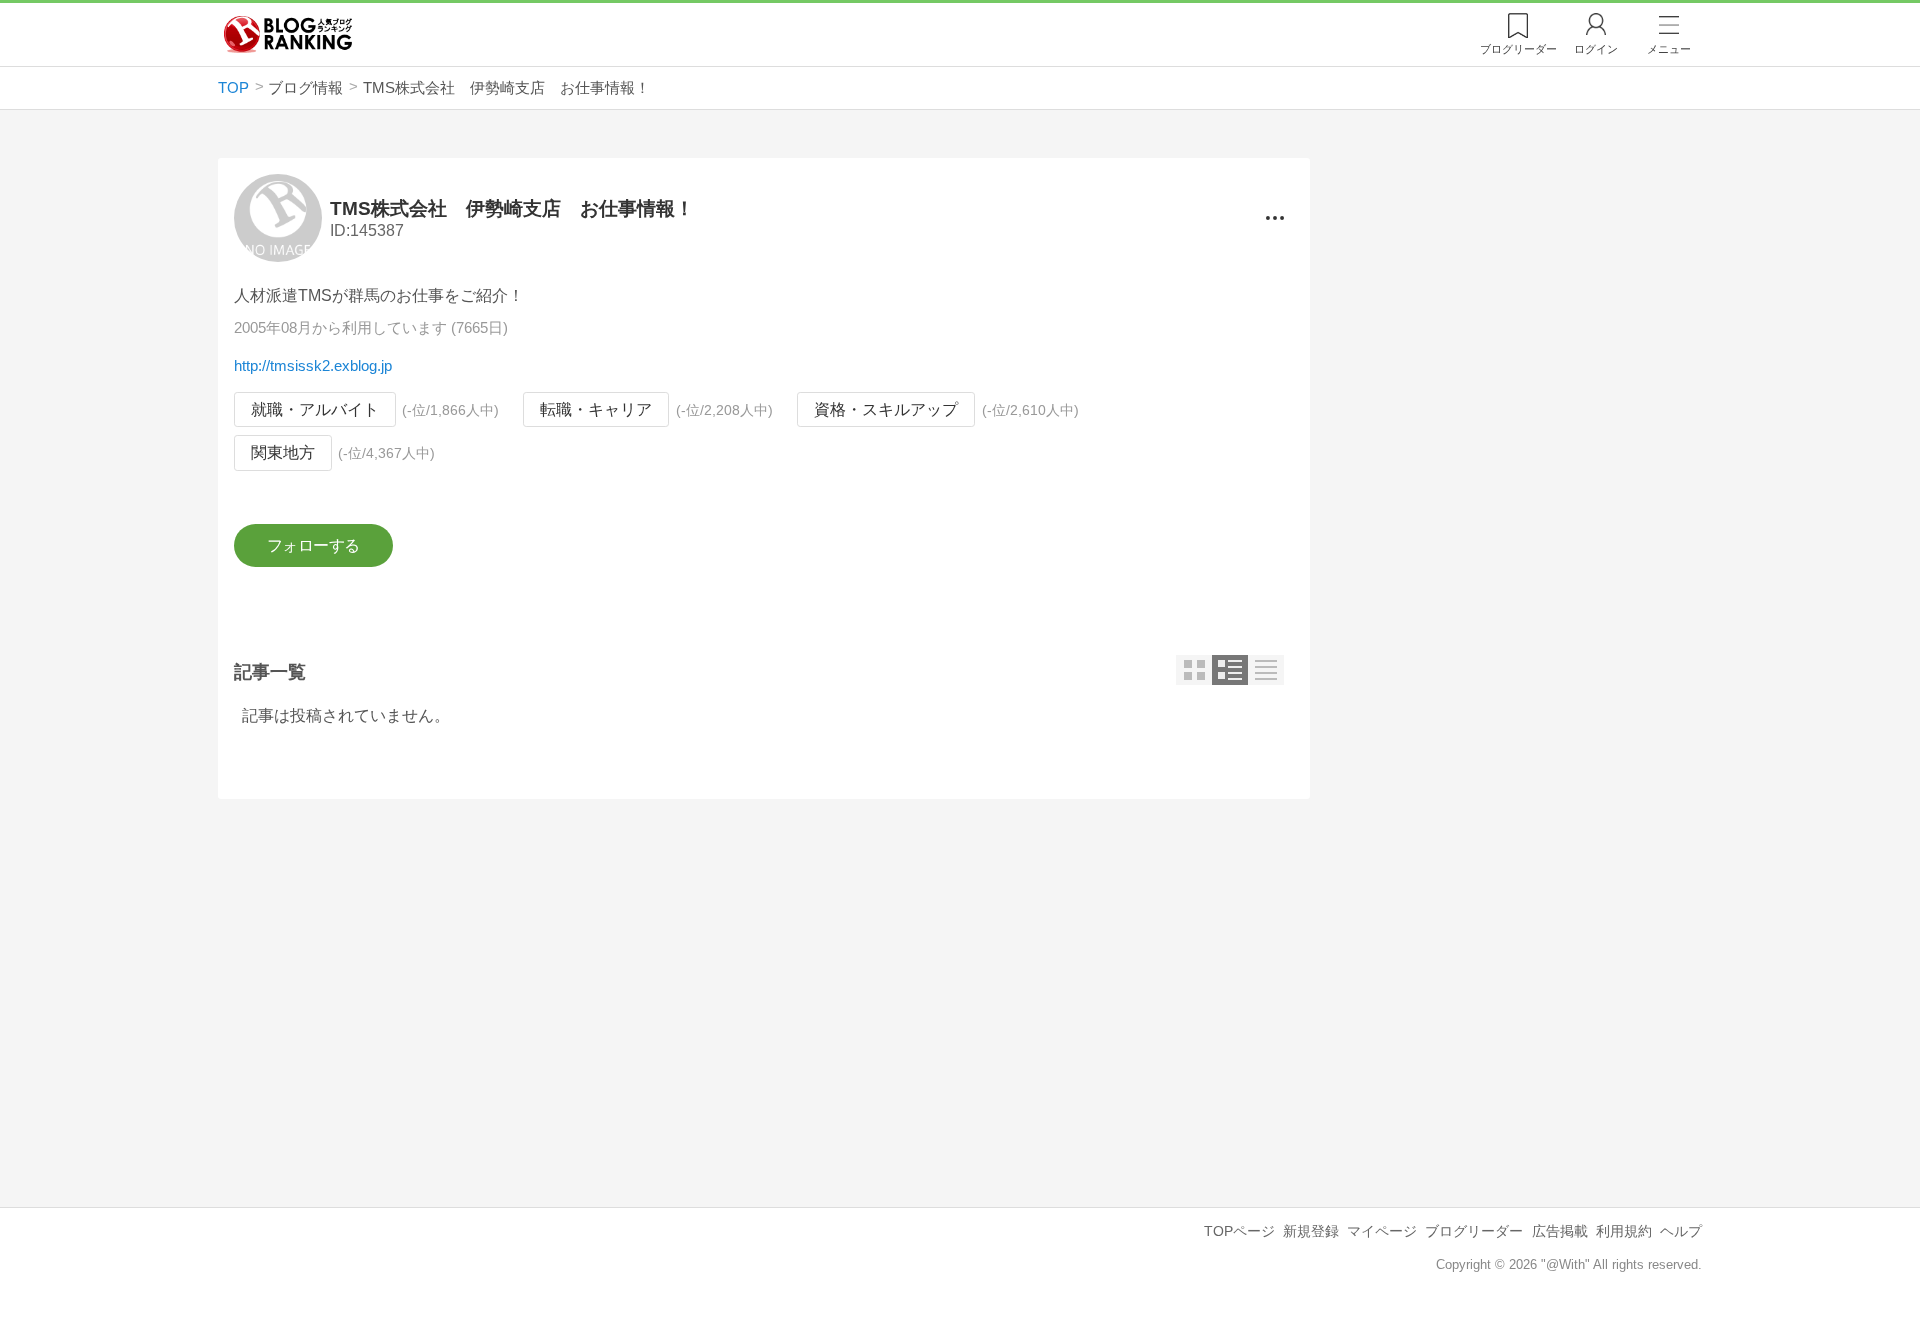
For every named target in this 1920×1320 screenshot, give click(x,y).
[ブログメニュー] (1275, 218)
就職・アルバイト (315, 409)
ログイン (1596, 49)
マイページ (1382, 1231)
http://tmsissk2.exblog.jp (313, 365)
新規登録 (1311, 1231)
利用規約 (1624, 1231)
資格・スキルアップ (886, 409)
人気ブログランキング (288, 34)
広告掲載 (1560, 1231)
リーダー (1518, 49)
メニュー (1669, 49)
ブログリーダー (1474, 1231)
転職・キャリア (596, 409)
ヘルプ (1681, 1231)
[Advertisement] (764, 987)
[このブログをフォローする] (313, 546)
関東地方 (283, 452)
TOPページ (1239, 1231)
